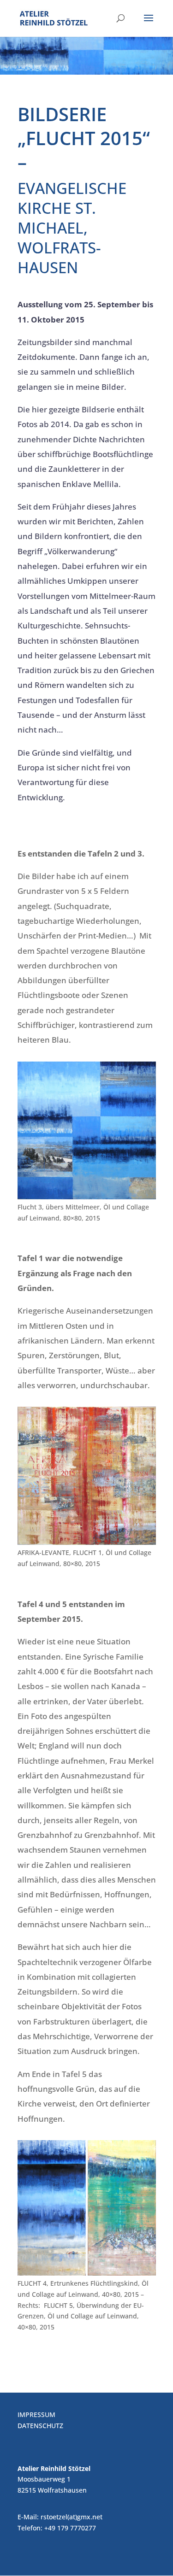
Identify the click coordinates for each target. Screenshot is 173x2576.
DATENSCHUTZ (40, 2426)
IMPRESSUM (36, 2415)
